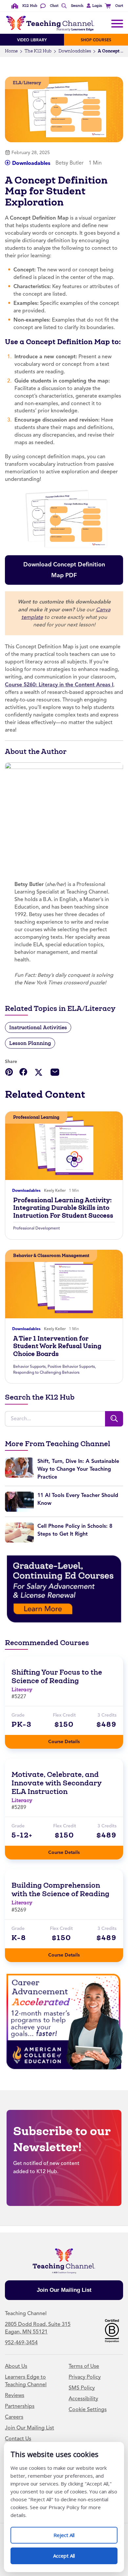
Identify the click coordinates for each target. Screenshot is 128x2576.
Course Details (71, 1740)
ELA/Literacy (27, 83)
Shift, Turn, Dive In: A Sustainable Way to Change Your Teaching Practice (78, 1469)
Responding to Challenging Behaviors (46, 1372)
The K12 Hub (38, 51)
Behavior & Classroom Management (51, 1256)
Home (11, 51)
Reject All (71, 2533)
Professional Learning (36, 1117)
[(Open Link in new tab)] (64, 1589)
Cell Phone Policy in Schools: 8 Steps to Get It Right (75, 1530)
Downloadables (75, 51)
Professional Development (36, 1228)
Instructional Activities (38, 1027)
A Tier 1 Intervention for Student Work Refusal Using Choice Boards (57, 1346)
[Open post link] (64, 1146)
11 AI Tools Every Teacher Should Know (78, 1499)
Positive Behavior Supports (71, 1367)
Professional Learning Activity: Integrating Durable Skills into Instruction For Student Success (63, 1208)
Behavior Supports (29, 1367)
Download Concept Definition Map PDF (64, 567)
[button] (93, 6)
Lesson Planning (30, 1043)
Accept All (71, 2553)
